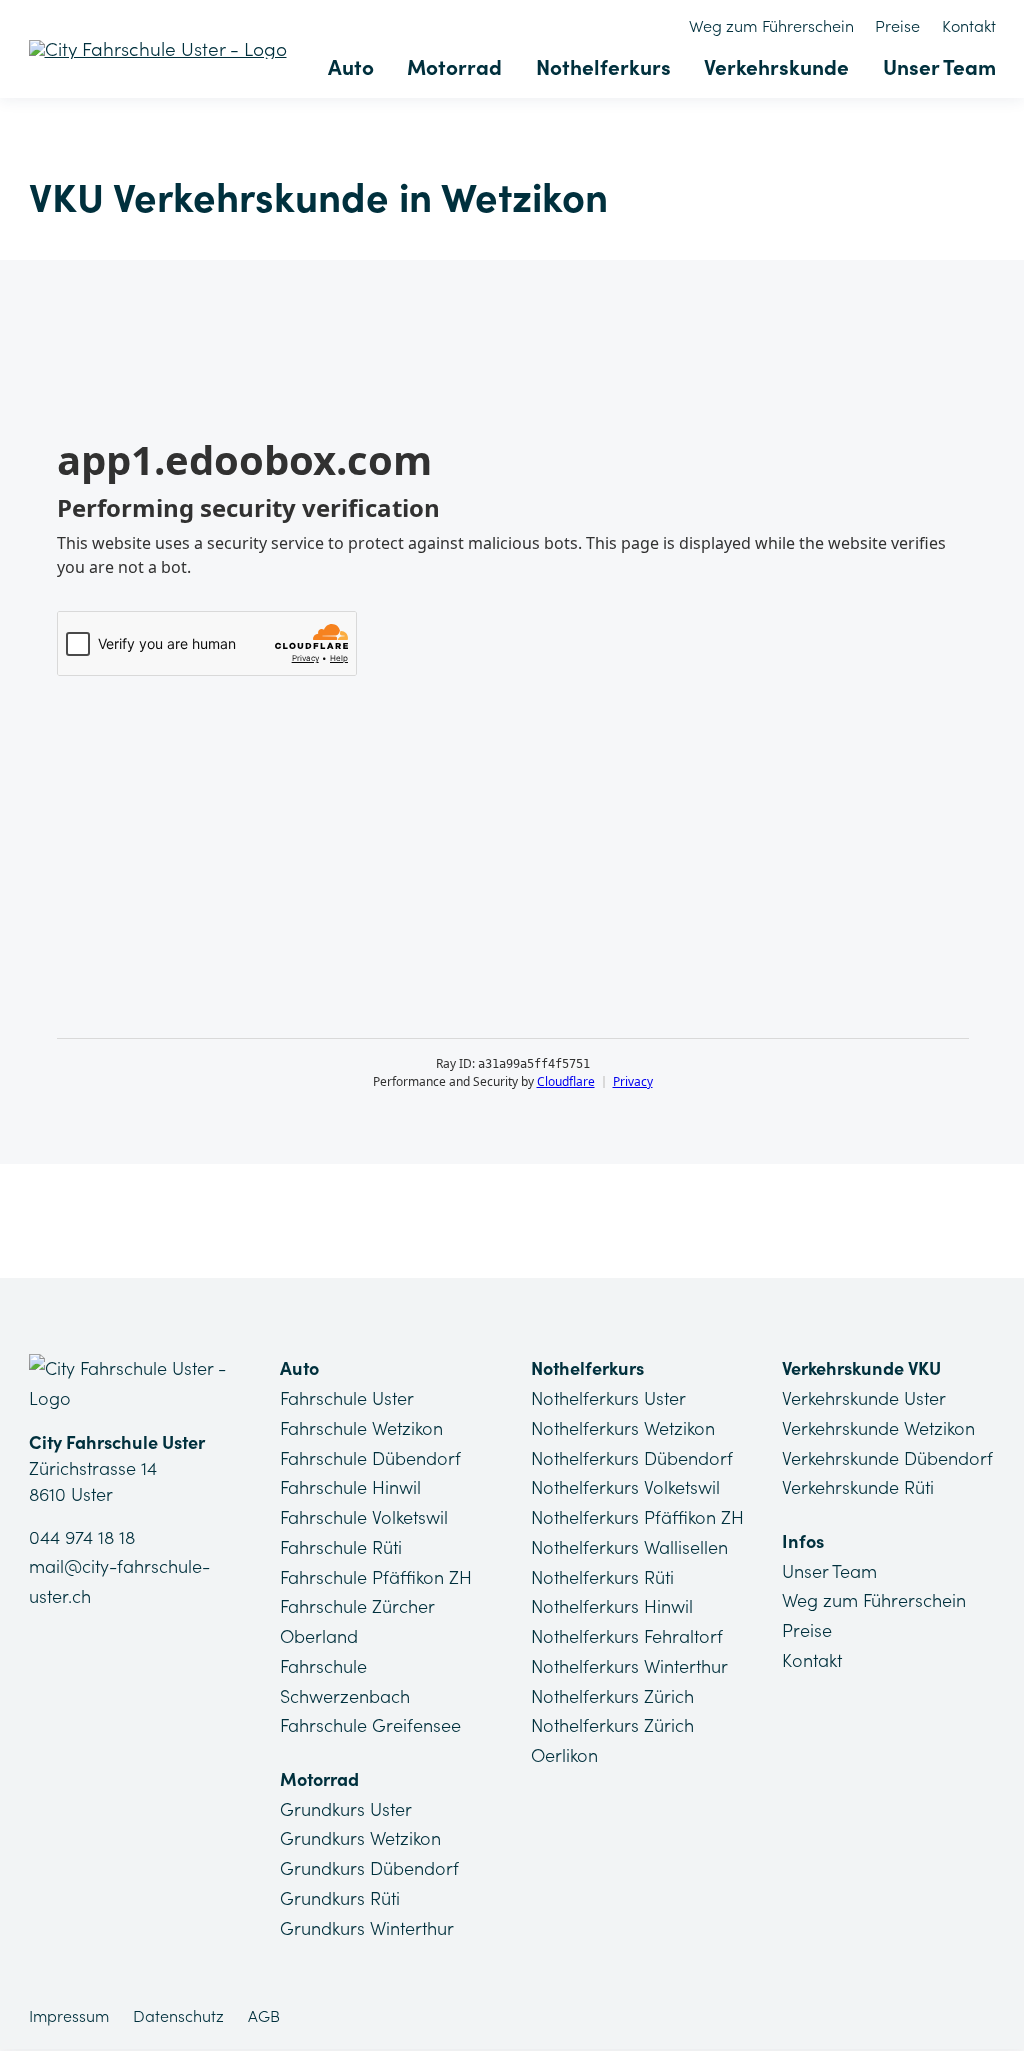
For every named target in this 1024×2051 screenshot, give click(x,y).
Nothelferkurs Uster (608, 1398)
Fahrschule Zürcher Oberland (357, 1621)
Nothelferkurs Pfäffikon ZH (637, 1517)
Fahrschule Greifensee (370, 1725)
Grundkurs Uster (346, 1809)
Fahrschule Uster (347, 1398)
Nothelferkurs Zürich (612, 1696)
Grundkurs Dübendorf (369, 1868)
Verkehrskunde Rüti (858, 1487)
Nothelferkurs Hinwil (612, 1606)
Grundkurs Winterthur (367, 1928)
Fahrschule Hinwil (350, 1487)
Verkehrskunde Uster (864, 1398)
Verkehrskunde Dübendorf (887, 1458)
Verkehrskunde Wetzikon (878, 1428)
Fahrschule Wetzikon (361, 1428)
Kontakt (969, 26)
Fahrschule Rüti (341, 1547)
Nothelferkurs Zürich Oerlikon (612, 1740)
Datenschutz (178, 2016)
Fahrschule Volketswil (364, 1517)
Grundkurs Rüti (340, 1898)
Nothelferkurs (603, 67)
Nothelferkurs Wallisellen (629, 1547)
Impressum (69, 2016)
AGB (264, 2016)
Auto (351, 67)
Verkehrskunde (776, 67)
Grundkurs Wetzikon (360, 1838)
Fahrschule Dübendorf (370, 1458)
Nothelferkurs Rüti (602, 1577)
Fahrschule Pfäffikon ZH (376, 1577)
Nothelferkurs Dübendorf (632, 1458)
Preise (897, 26)
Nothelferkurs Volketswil (625, 1487)
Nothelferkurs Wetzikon (623, 1428)
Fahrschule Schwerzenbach (345, 1681)
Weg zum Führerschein (771, 26)
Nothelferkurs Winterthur (629, 1666)
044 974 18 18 (82, 1537)
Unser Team (939, 67)
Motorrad (454, 67)
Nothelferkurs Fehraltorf (627, 1636)
